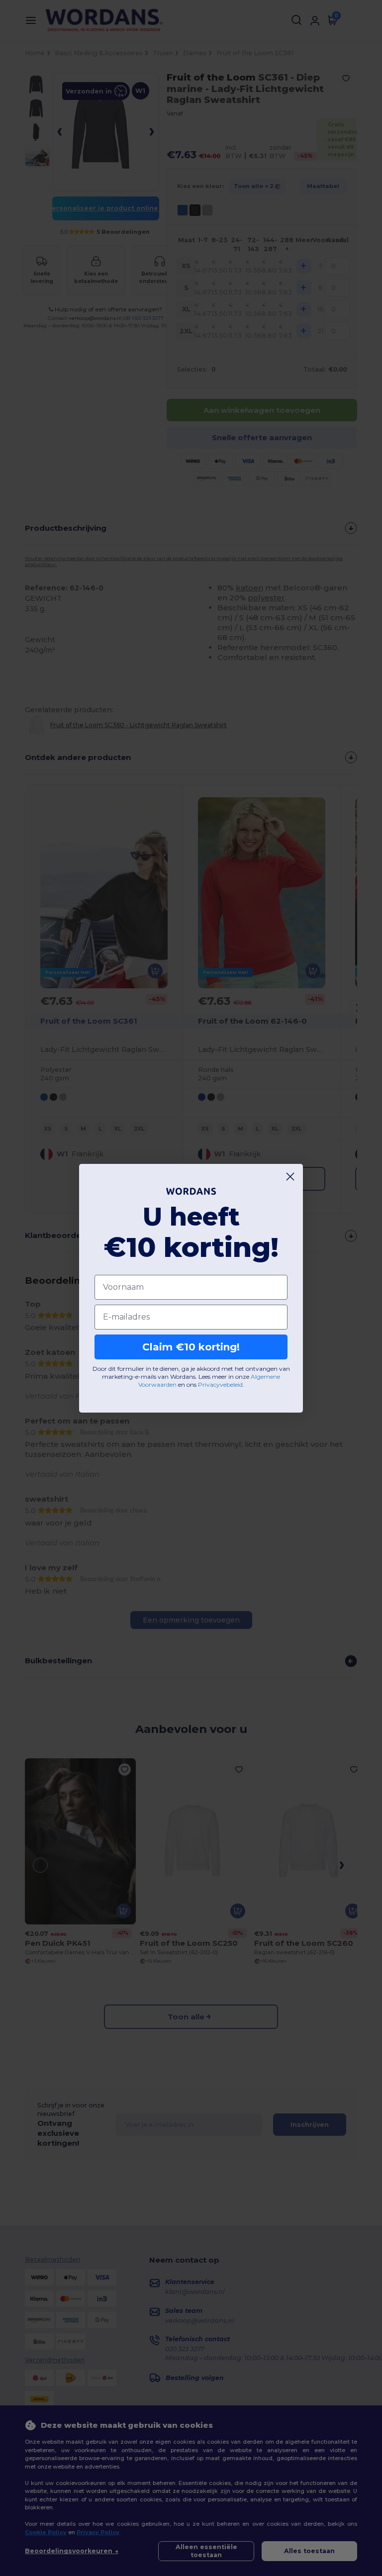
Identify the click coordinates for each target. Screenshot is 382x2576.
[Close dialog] (290, 1177)
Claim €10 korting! (191, 1347)
